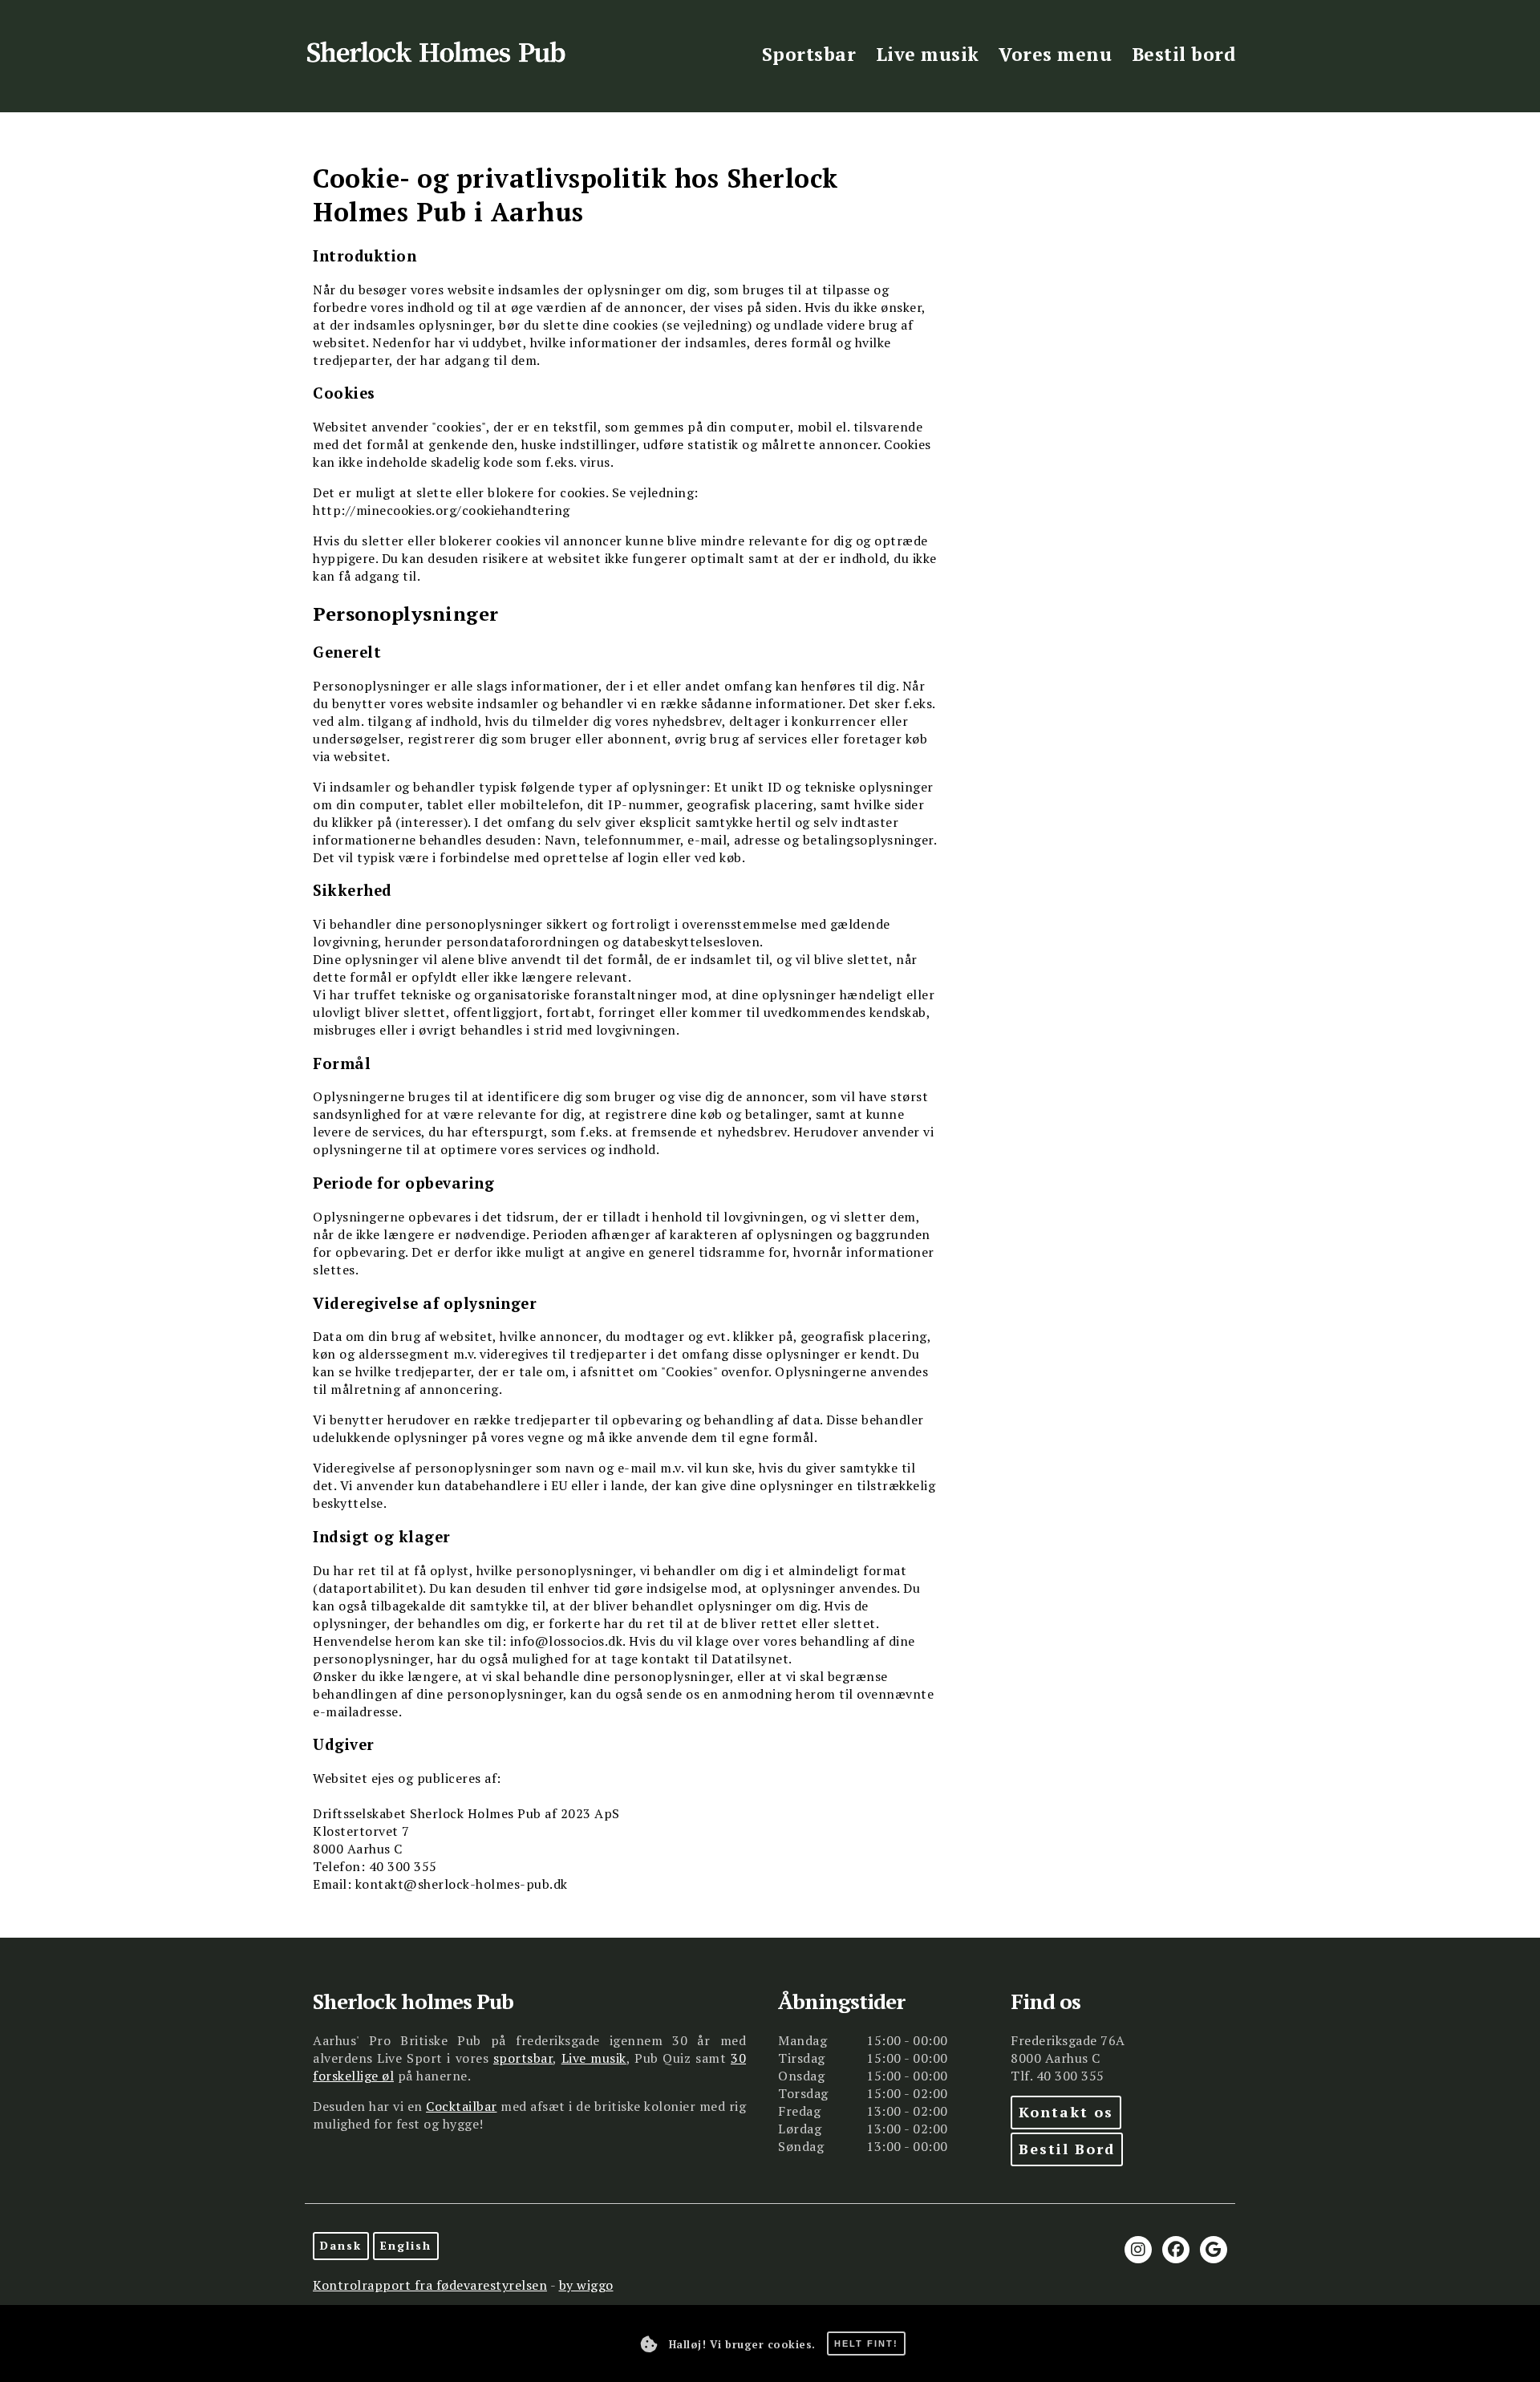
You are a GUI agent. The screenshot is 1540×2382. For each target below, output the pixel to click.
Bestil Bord (1067, 2149)
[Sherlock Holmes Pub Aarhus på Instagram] (1138, 2250)
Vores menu (1055, 54)
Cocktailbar (462, 2106)
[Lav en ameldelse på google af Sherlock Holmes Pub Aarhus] (1214, 2250)
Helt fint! (866, 2344)
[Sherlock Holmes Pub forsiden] (444, 57)
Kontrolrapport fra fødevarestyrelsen (430, 2285)
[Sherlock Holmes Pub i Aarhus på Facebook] (1176, 2250)
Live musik (928, 54)
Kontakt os (1066, 2112)
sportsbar (523, 2058)
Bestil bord (1184, 54)
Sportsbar (809, 54)
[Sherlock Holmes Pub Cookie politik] (649, 2344)
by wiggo (586, 2285)
